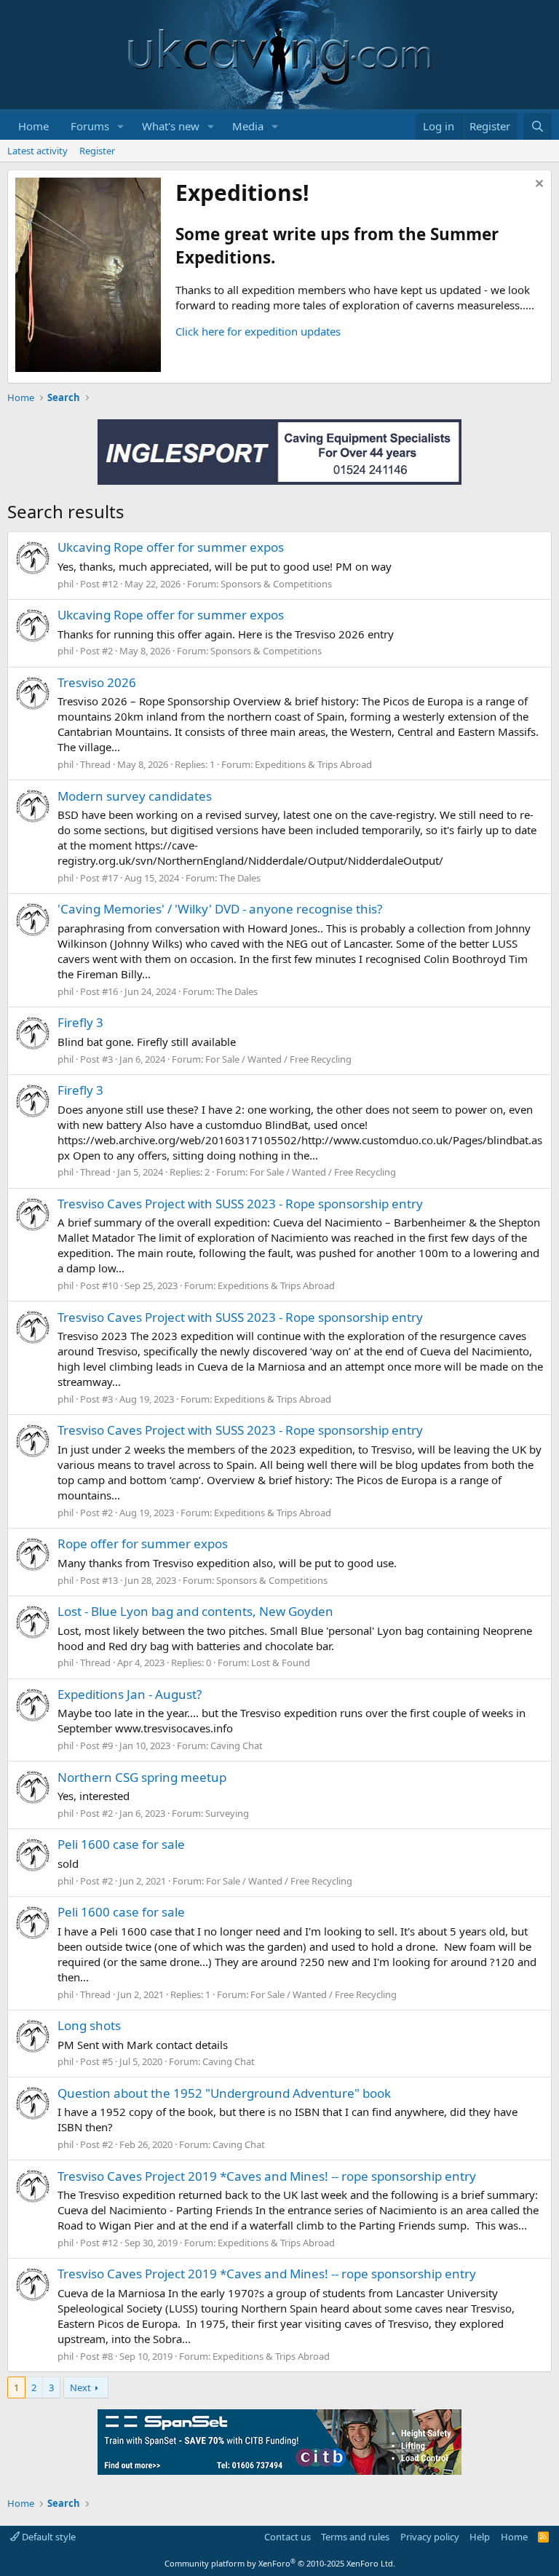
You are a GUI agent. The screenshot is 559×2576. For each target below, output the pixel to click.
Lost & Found (281, 1662)
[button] (121, 126)
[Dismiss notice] (538, 185)
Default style (48, 2537)
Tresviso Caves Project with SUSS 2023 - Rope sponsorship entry (240, 1204)
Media (248, 126)
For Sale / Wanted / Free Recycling (278, 1059)
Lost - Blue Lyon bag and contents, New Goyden (195, 1611)
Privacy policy (430, 2537)
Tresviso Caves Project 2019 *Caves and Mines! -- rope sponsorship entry (267, 2176)
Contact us (288, 2537)
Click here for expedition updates (258, 331)
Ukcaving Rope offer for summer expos (171, 547)
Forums (90, 126)
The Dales (240, 878)
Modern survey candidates (135, 796)
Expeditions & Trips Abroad (313, 764)
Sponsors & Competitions (276, 584)
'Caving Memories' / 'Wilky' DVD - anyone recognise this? (220, 909)
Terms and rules (355, 2537)
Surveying (227, 1813)
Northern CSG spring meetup (142, 1777)
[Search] (538, 126)
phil (66, 584)
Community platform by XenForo (280, 2563)
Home (33, 126)
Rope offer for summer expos (143, 1543)
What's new (171, 126)
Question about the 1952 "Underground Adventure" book (224, 2093)
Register (97, 151)
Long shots (89, 2025)
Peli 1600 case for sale (121, 1844)
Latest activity (37, 151)
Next (80, 2387)
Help (480, 2537)
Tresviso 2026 (97, 682)
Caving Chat (237, 1745)
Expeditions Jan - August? (130, 1694)
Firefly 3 (80, 1022)
